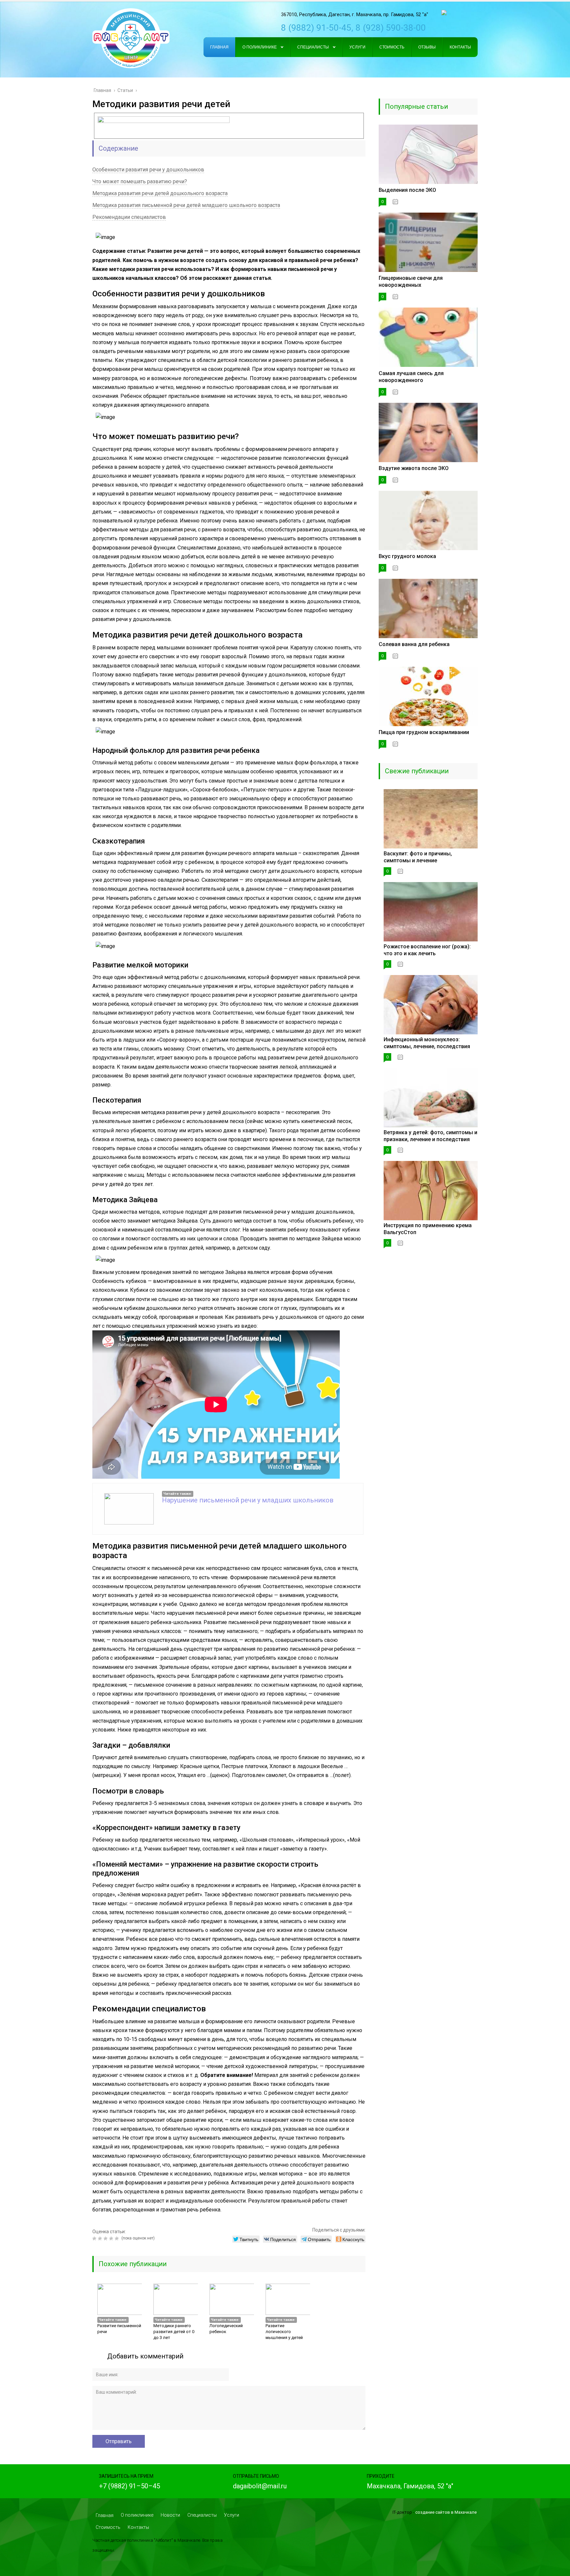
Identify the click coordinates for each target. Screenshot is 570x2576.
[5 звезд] (118, 2238)
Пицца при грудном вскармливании (424, 732)
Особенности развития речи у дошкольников (148, 170)
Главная (105, 2515)
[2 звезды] (101, 2238)
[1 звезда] (95, 2238)
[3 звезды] (106, 2238)
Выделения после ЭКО (407, 190)
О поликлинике (137, 2515)
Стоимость (108, 2527)
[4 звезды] (112, 2238)
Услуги (232, 2515)
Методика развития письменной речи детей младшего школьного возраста (186, 205)
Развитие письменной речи (119, 2329)
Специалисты (202, 2515)
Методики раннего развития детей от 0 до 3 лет (174, 2332)
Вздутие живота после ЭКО (414, 468)
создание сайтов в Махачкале (446, 2512)
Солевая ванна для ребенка (414, 644)
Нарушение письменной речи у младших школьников (248, 1500)
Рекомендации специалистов (129, 217)
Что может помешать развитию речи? (140, 181)
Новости (170, 2515)
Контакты (138, 2527)
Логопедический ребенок (226, 2329)
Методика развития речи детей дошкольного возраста (160, 193)
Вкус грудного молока (407, 556)
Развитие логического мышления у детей (284, 2332)
